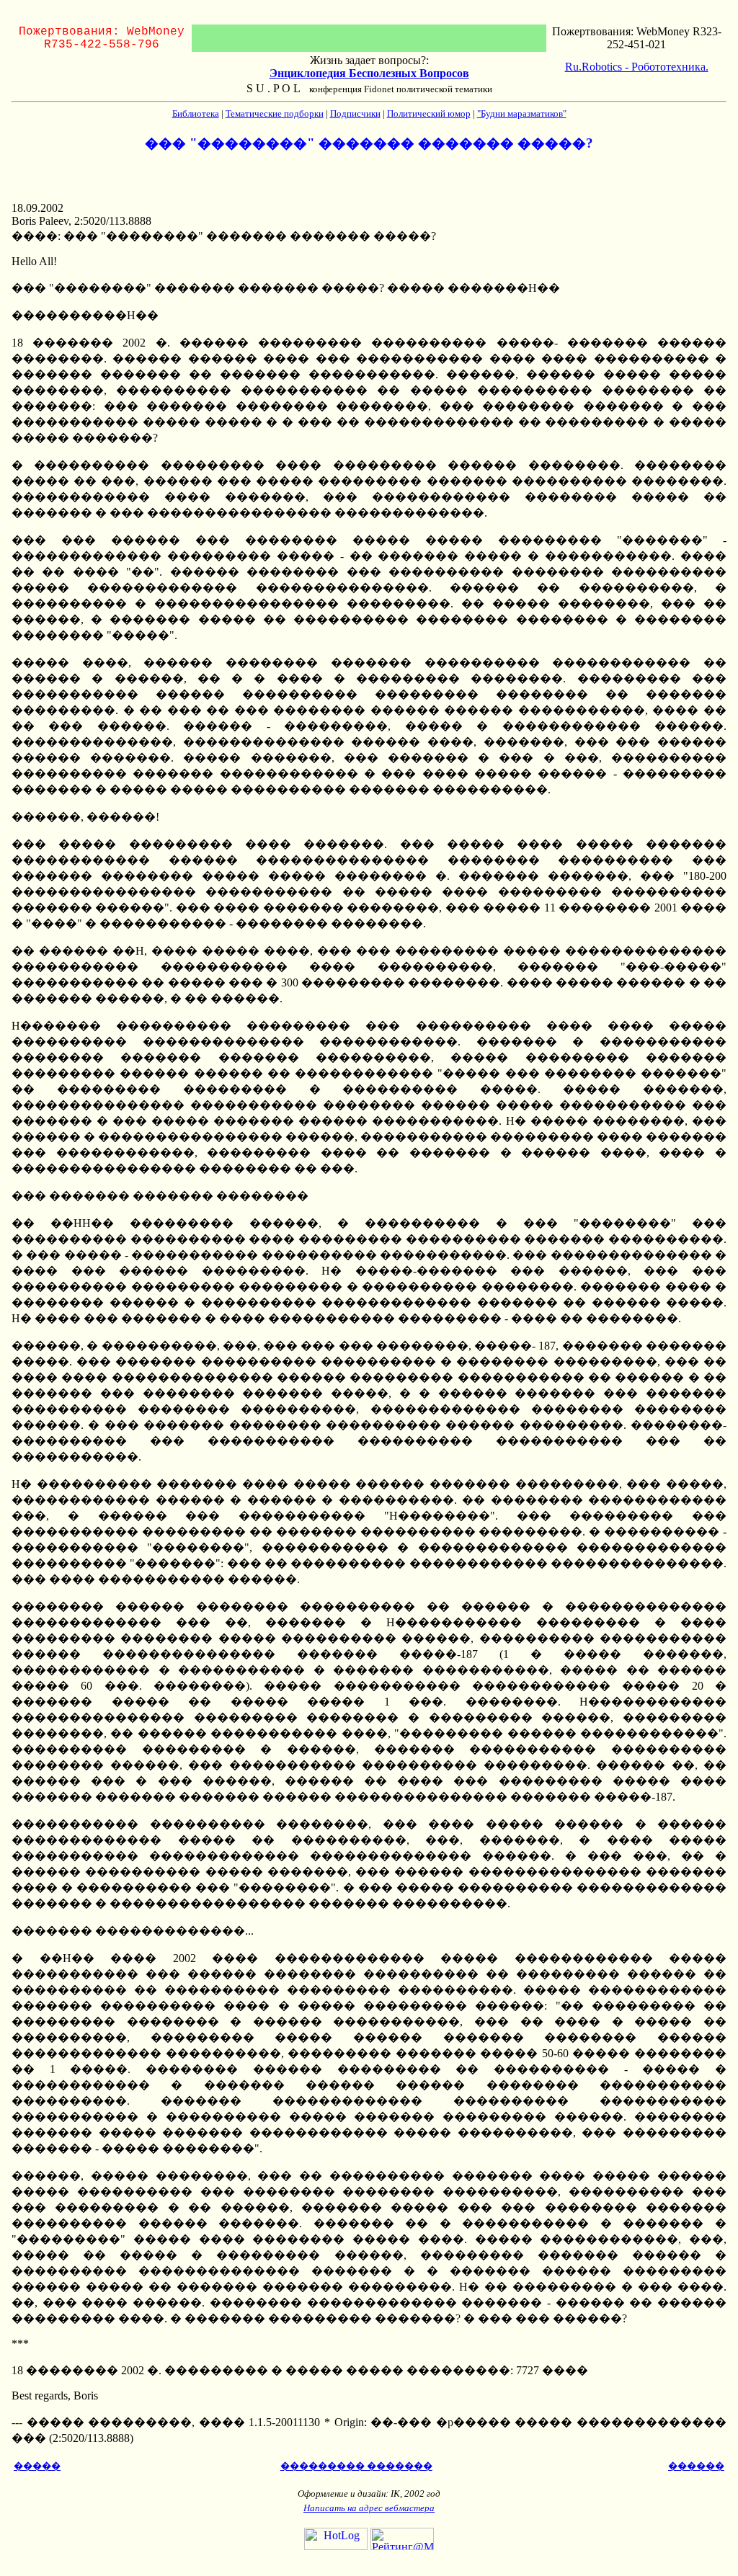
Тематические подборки (275, 113)
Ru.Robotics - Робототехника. (637, 67)
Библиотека (196, 113)
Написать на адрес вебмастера (369, 2508)
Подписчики (355, 113)
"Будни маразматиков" (522, 113)
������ (696, 2466)
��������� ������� (356, 2466)
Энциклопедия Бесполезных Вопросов (369, 73)
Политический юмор (429, 113)
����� (37, 2466)
